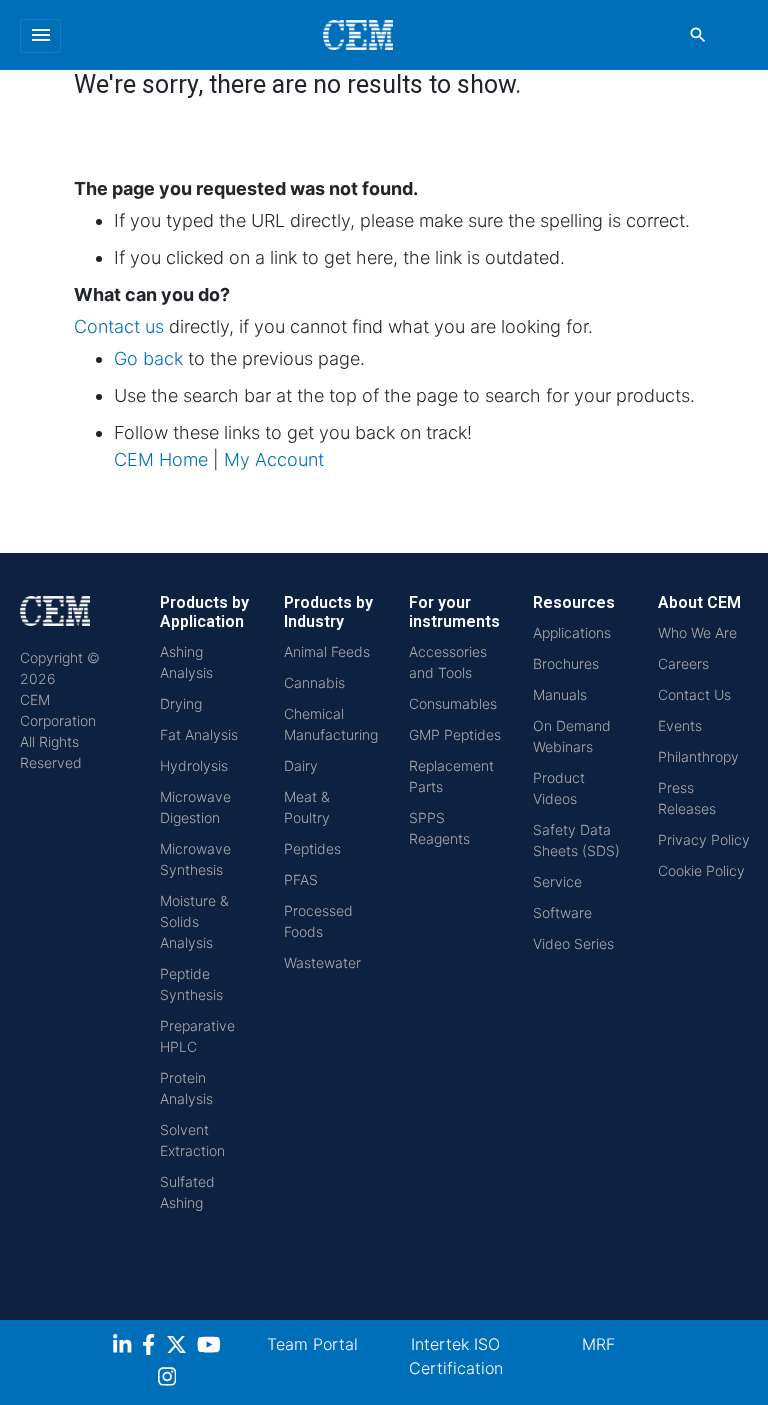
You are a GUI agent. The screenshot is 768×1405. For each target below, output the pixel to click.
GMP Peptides (455, 734)
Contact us (119, 326)
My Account (274, 459)
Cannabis (314, 682)
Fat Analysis (199, 734)
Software (562, 912)
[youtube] (211, 1347)
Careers (683, 663)
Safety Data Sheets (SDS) (576, 840)
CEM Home (161, 459)
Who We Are (697, 632)
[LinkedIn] (124, 1347)
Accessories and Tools (448, 662)
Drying (181, 703)
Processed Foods (318, 921)
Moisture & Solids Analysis (194, 921)
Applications (572, 632)
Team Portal (312, 1344)
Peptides (312, 848)
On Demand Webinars (572, 736)
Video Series (573, 943)
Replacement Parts (451, 776)
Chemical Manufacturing (331, 724)
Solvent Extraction (192, 1140)
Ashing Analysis (186, 662)
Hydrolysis (194, 765)
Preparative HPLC (197, 1036)
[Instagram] (169, 1379)
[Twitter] (179, 1347)
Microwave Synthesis (195, 859)
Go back (148, 358)
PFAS (301, 879)
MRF (598, 1344)
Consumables (453, 703)
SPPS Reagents (439, 828)
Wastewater (322, 962)
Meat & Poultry (307, 807)
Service (557, 881)
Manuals (560, 694)
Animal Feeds (327, 651)
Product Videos (559, 788)
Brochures (566, 663)
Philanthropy (698, 756)
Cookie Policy (701, 870)
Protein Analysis (186, 1088)
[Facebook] (154, 1347)
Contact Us (694, 694)
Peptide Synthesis (191, 984)
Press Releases (687, 798)
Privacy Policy (704, 839)
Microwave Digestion (195, 807)
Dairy (301, 765)
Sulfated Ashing (187, 1192)
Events (680, 725)
